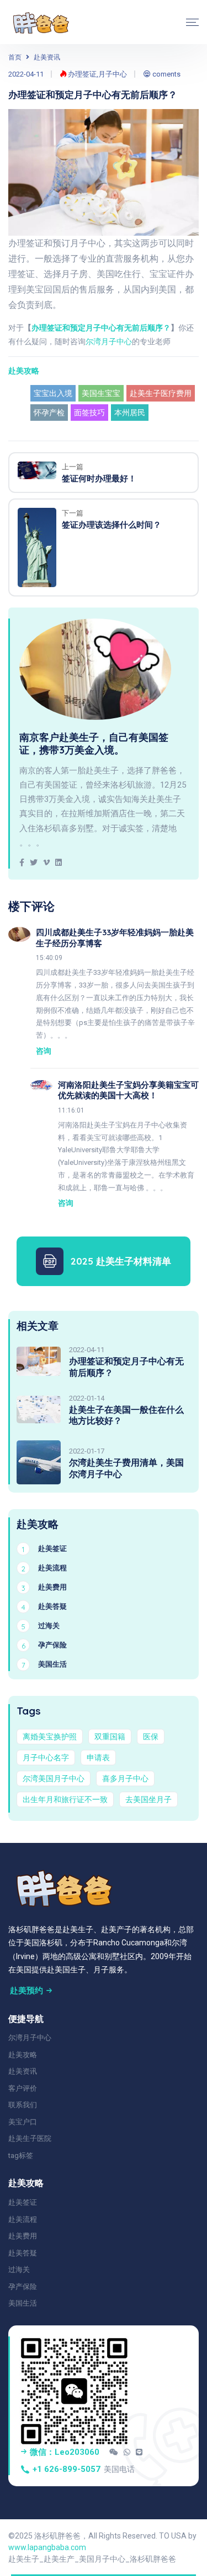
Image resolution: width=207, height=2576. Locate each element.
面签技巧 (89, 413)
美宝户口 (23, 2122)
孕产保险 (23, 2287)
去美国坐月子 (148, 1799)
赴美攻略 (24, 371)
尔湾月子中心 (109, 341)
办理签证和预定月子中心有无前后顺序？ (101, 328)
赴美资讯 (47, 57)
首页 (15, 57)
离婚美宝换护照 (50, 1737)
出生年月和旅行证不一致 (65, 1799)
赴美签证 (23, 2202)
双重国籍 (110, 1737)
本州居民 (130, 413)
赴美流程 (23, 2219)
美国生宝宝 (101, 393)
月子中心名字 (46, 1758)
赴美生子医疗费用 (161, 393)
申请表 (98, 1758)
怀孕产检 (49, 413)
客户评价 (23, 2088)
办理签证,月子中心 (97, 74)
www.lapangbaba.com (47, 2547)
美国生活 (23, 2303)
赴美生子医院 (30, 2138)
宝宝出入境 (53, 393)
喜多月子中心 (125, 1778)
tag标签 (21, 2155)
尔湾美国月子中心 (54, 1778)
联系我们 (23, 2105)
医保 (151, 1737)
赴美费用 (23, 2236)
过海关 (19, 2269)
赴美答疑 (23, 2253)
